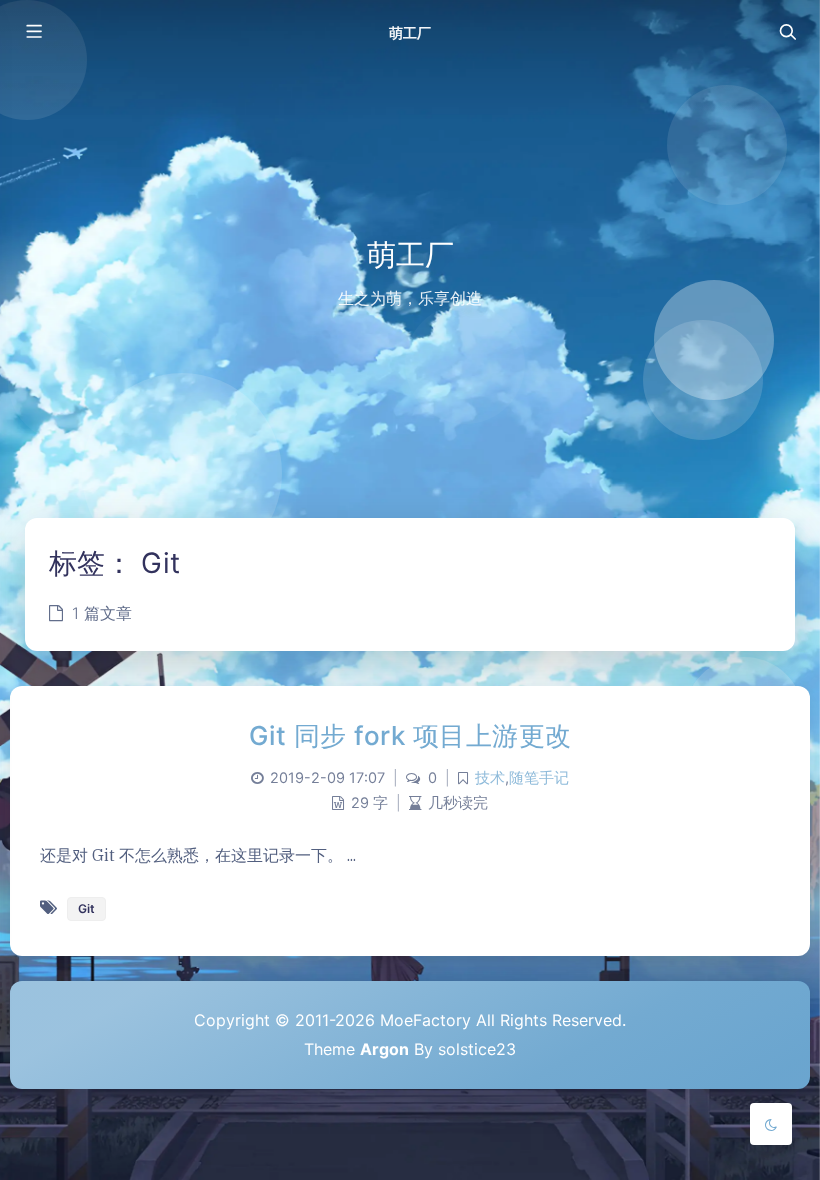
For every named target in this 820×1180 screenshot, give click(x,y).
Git (86, 908)
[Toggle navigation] (787, 32)
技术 (490, 778)
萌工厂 (410, 32)
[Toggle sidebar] (33, 32)
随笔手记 (539, 778)
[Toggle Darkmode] (771, 1124)
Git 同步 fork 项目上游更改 (410, 735)
